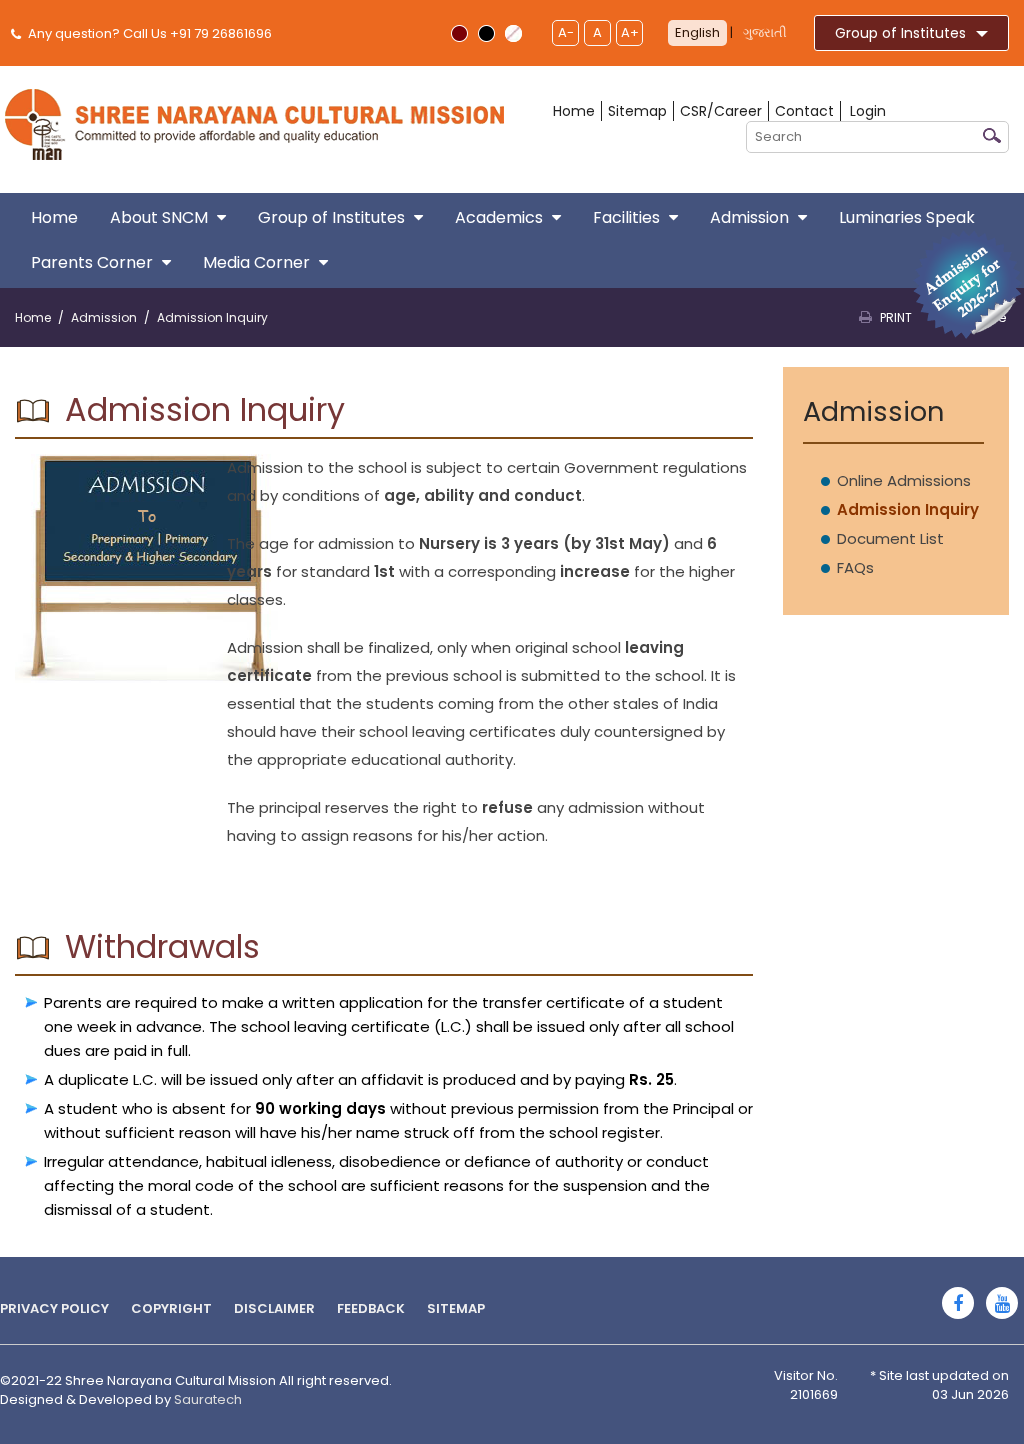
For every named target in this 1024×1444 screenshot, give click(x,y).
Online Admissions (904, 480)
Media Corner (256, 262)
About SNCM (159, 217)
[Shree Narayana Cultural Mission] (254, 123)
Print (896, 317)
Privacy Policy (54, 1308)
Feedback (371, 1308)
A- (566, 32)
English (697, 32)
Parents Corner (92, 262)
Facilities (626, 217)
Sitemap (637, 111)
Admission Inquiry (908, 509)
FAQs (855, 567)
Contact (804, 111)
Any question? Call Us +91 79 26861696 (148, 33)
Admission (749, 217)
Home (574, 111)
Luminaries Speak (907, 217)
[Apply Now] (968, 283)
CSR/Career (721, 111)
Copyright (171, 1308)
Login (868, 111)
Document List (890, 538)
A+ (630, 32)
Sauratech (208, 1399)
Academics (499, 217)
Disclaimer (274, 1308)
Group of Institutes (900, 33)
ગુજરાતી (765, 32)
